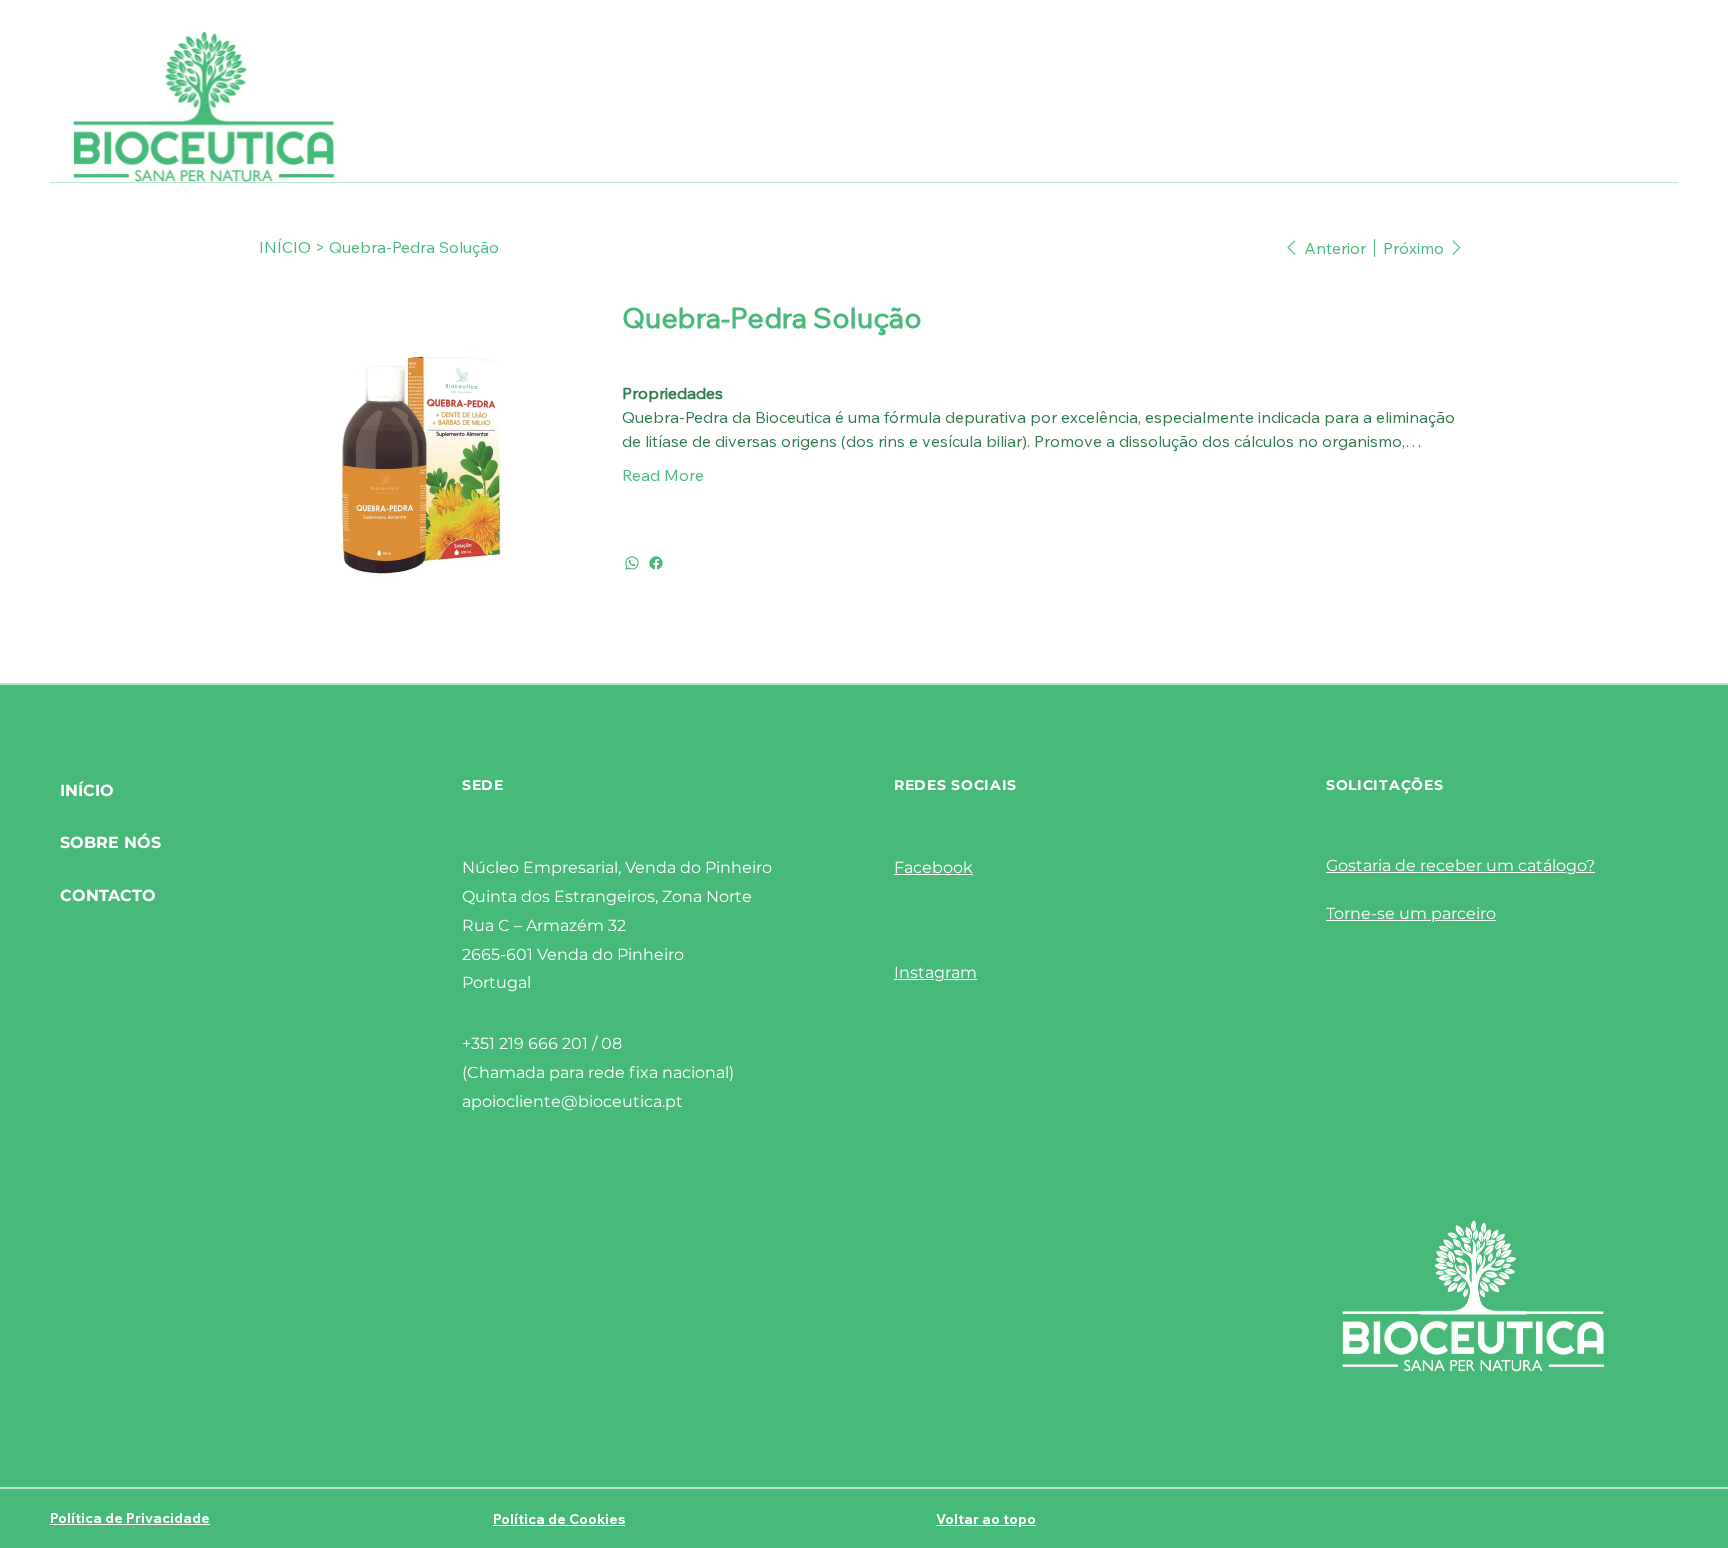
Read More (663, 475)
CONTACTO (108, 895)
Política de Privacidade (130, 1518)
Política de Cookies (559, 1519)
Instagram (935, 972)
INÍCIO (87, 790)
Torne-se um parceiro (1411, 913)
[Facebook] (656, 563)
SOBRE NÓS (110, 842)
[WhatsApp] (632, 563)
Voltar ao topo (986, 1519)
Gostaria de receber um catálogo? (1460, 865)
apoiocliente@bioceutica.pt (572, 1101)
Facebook (933, 867)
